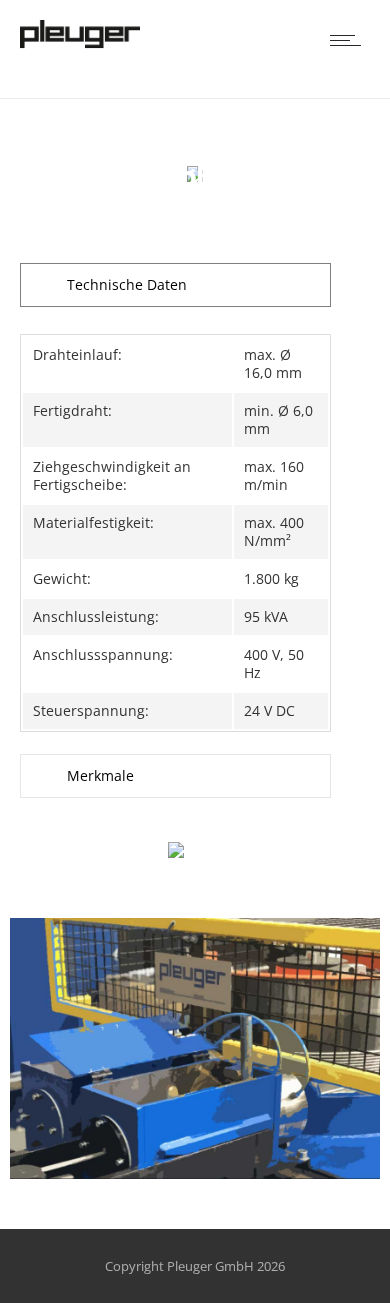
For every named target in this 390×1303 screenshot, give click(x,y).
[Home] (80, 43)
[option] (195, 1048)
